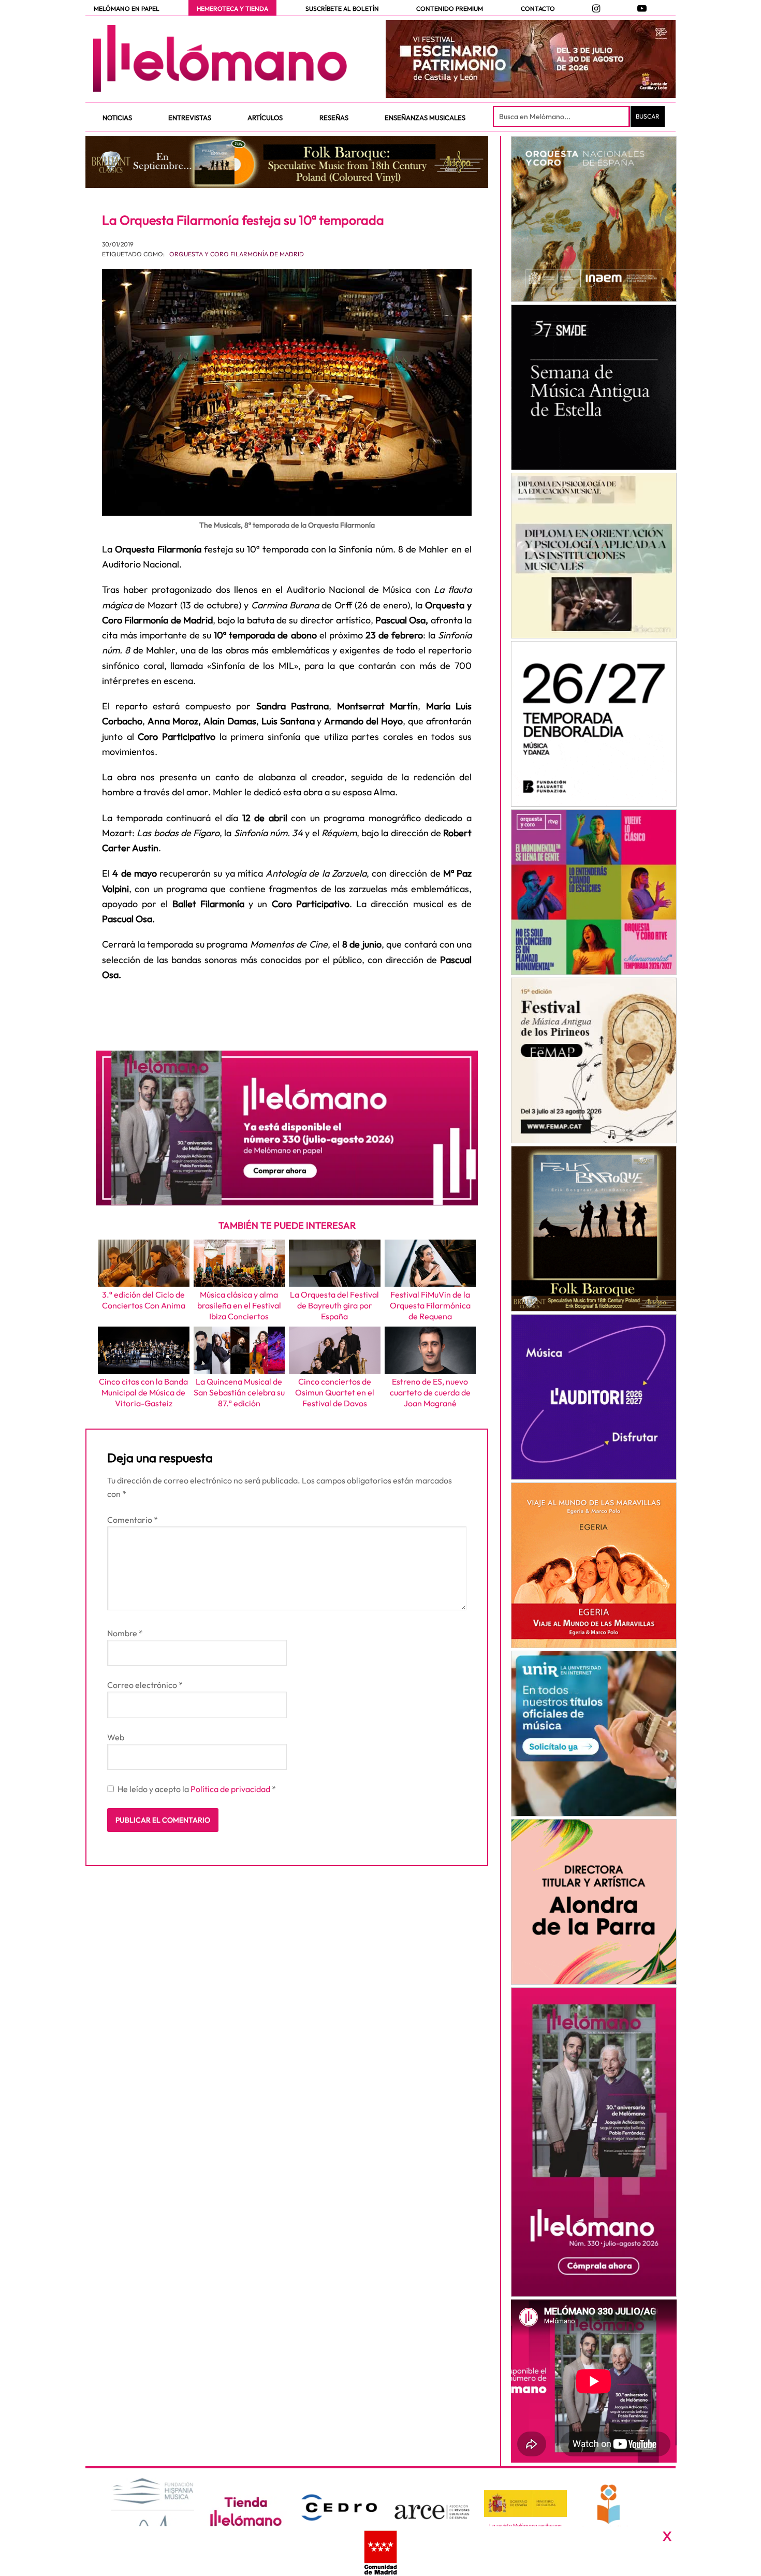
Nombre (125, 1633)
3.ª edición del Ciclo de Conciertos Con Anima (144, 1300)
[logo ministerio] (525, 2504)
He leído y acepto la (197, 1789)
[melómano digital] (594, 219)
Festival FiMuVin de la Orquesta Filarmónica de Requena (430, 1305)
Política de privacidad (231, 1789)
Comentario (133, 1520)
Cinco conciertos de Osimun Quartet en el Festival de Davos (335, 1392)
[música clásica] (594, 1734)
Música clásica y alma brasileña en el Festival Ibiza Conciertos (239, 1305)
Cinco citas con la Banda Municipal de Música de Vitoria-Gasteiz (143, 1392)
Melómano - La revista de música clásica (220, 59)
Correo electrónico (145, 1685)
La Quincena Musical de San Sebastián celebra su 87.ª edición (239, 1392)
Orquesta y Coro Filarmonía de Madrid (237, 254)
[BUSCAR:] (562, 117)
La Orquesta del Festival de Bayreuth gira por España (334, 1305)
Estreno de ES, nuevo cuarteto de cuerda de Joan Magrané (430, 1392)
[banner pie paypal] (380, 2551)
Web (116, 1737)
